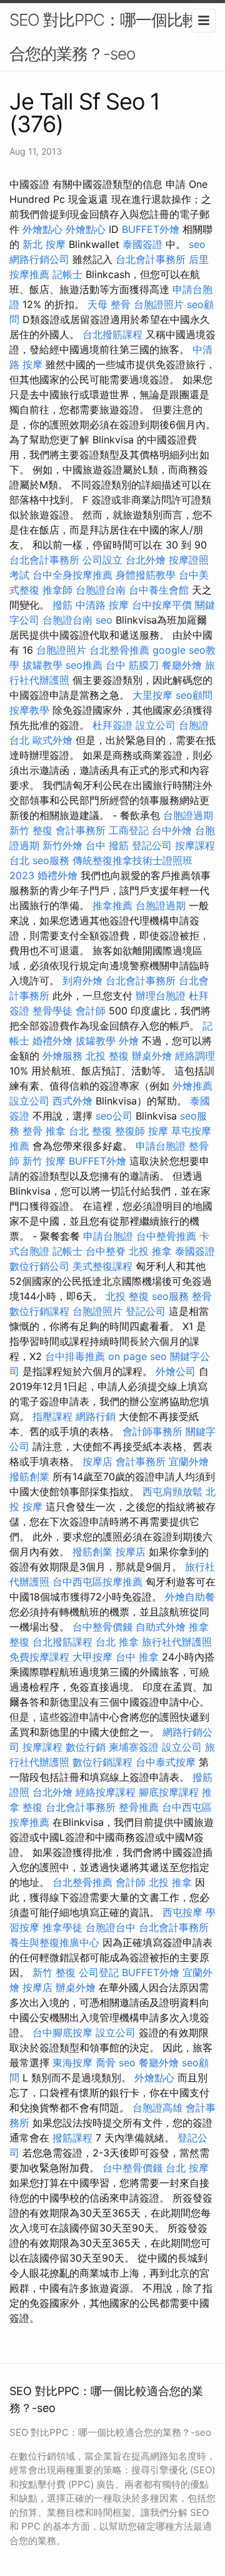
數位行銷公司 (39, 1266)
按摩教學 (29, 710)
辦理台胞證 (161, 996)
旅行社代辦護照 (177, 1642)
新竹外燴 (62, 845)
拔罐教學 (42, 665)
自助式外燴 (161, 1627)
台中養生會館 (159, 590)
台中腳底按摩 (62, 2032)
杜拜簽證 (112, 725)
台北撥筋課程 (112, 334)
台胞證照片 (159, 304)
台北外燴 (146, 560)
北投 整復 (107, 1056)
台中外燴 (172, 830)
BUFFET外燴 (151, 229)
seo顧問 (194, 695)
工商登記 (129, 830)
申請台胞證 (161, 1146)
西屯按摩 (182, 1912)
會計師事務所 (152, 1431)
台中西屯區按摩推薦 (97, 1582)
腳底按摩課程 (169, 1792)
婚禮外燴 (57, 875)
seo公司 (114, 1116)
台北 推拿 (117, 1642)
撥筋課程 (72, 2138)
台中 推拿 (137, 1657)
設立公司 (156, 725)
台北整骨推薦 (119, 650)
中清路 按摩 (102, 605)
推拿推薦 (112, 905)
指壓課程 (52, 1416)
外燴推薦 (192, 1086)
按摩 (158, 1131)
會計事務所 (81, 830)
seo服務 (51, 860)
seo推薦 (84, 665)
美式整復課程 (102, 1266)
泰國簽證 (142, 244)
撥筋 (62, 605)
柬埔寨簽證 (134, 1747)
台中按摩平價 (162, 605)
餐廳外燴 (182, 665)
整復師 (130, 1131)
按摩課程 (42, 1747)
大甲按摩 (92, 1657)
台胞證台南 (101, 590)
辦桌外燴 (152, 1056)
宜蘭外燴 (189, 1461)
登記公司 (152, 845)
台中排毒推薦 (75, 1356)
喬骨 (106, 2063)
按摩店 (97, 1461)
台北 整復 (90, 1131)
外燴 (129, 1041)
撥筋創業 (29, 1476)
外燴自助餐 (190, 1597)
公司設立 (102, 560)
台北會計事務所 (151, 259)
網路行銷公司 (39, 259)
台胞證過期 (188, 815)
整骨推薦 (139, 1807)
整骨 (202, 1296)
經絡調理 (195, 1056)
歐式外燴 (52, 740)
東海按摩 (72, 2063)
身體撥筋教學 (146, 575)
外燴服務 (62, 1056)
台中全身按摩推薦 (72, 575)
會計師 (91, 1011)
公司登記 (99, 1972)
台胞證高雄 (157, 2108)
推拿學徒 (62, 1927)
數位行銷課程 (39, 1311)
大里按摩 (152, 695)
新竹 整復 (31, 830)
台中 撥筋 (107, 845)
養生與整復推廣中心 (54, 1942)
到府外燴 (82, 981)
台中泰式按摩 (166, 1762)
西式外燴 (72, 1101)
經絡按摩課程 (106, 1792)
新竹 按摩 (44, 1161)
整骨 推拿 (44, 1131)
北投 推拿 (150, 1251)
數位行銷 (86, 1747)
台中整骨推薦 (166, 1236)
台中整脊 (106, 1251)
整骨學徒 (52, 1011)
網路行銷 (96, 1416)
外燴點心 (42, 229)
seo (197, 244)
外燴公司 (176, 1371)
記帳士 (67, 274)
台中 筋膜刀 (132, 665)
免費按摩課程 (39, 1657)
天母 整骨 (109, 304)
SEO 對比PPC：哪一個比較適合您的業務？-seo (112, 37)
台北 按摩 (187, 2168)
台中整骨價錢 (102, 1627)
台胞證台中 (111, 1927)
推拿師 (57, 590)
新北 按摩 (44, 244)
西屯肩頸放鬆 (172, 1492)
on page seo (137, 1356)
